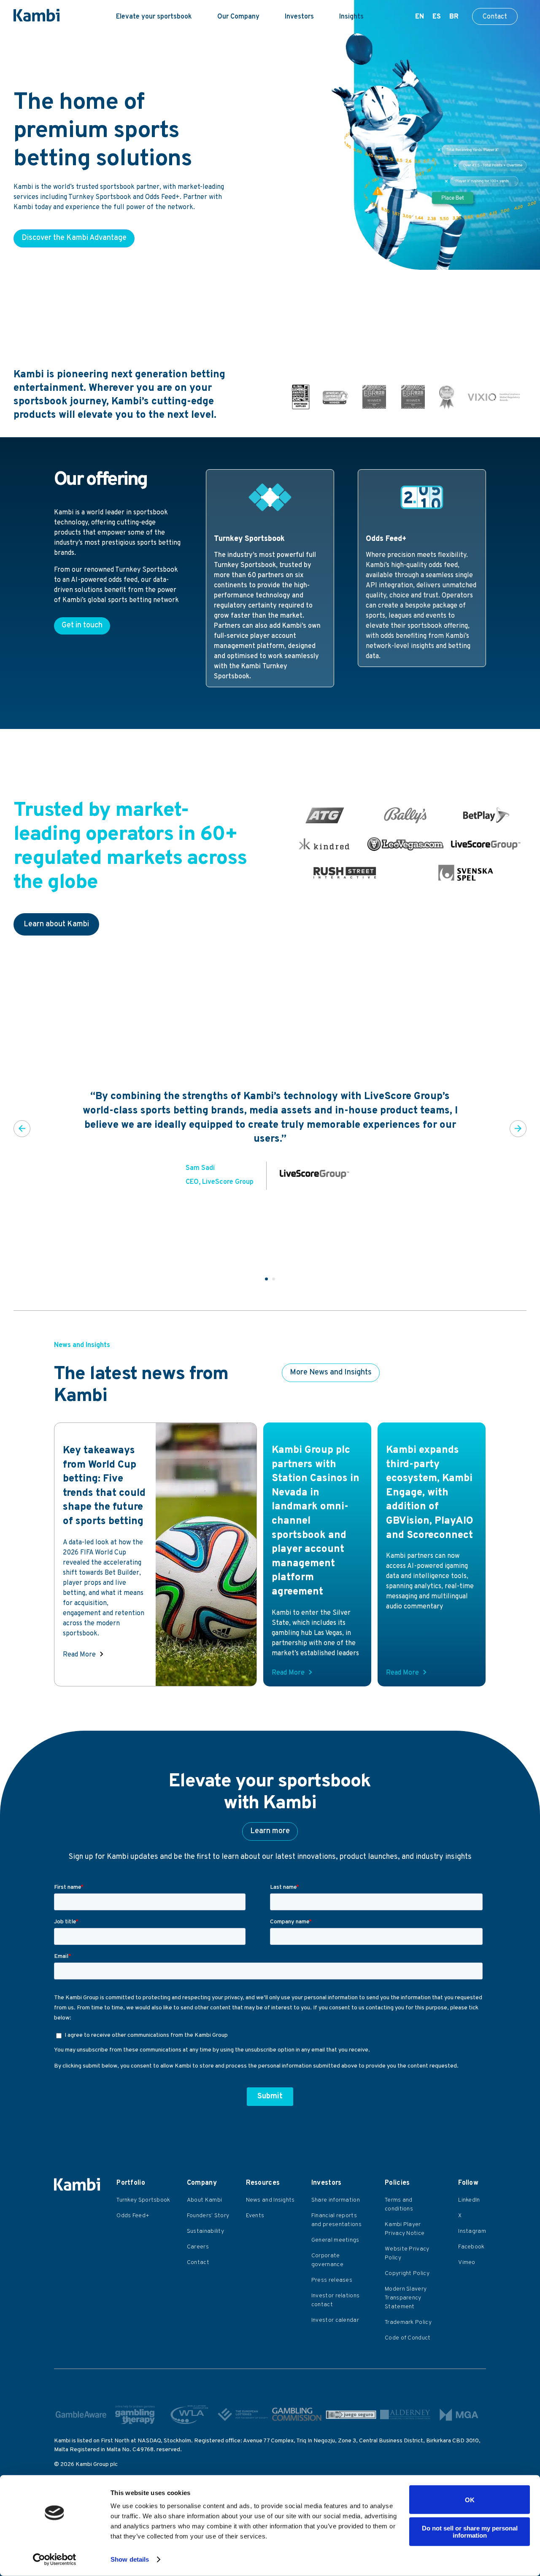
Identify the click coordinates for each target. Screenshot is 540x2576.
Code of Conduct (408, 2338)
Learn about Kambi (56, 924)
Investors (299, 17)
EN (420, 17)
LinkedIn (469, 2200)
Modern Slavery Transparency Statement (406, 2298)
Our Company (238, 17)
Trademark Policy (408, 2322)
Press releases (332, 2280)
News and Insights (270, 2200)
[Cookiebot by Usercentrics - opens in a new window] (55, 2560)
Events (255, 2216)
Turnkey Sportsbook (143, 2200)
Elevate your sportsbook (154, 17)
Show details (130, 2559)
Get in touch (82, 625)
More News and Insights (331, 1373)
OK (470, 2499)
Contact (495, 17)
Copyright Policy (407, 2273)
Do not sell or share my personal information (470, 2531)
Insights (351, 17)
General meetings (335, 2240)
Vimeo (467, 2263)
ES (437, 17)
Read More (79, 1655)
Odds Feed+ (133, 2216)
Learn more (270, 1831)
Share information (336, 2200)
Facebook (471, 2247)
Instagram (472, 2231)
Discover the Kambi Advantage (74, 238)
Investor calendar (335, 2320)
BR (454, 17)
